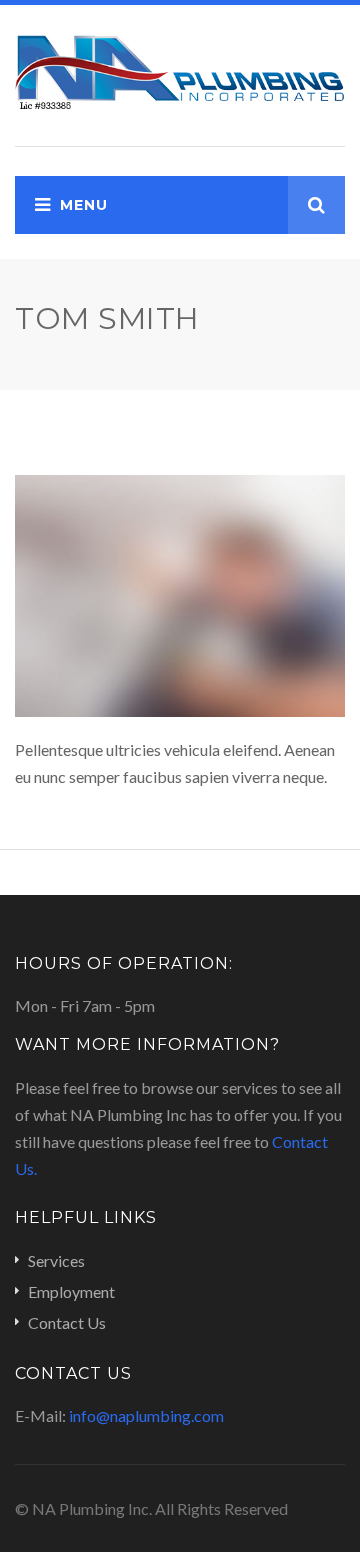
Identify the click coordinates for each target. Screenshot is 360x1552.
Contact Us (67, 1322)
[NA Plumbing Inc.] (180, 70)
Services (56, 1260)
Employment (71, 1291)
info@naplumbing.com (146, 1415)
